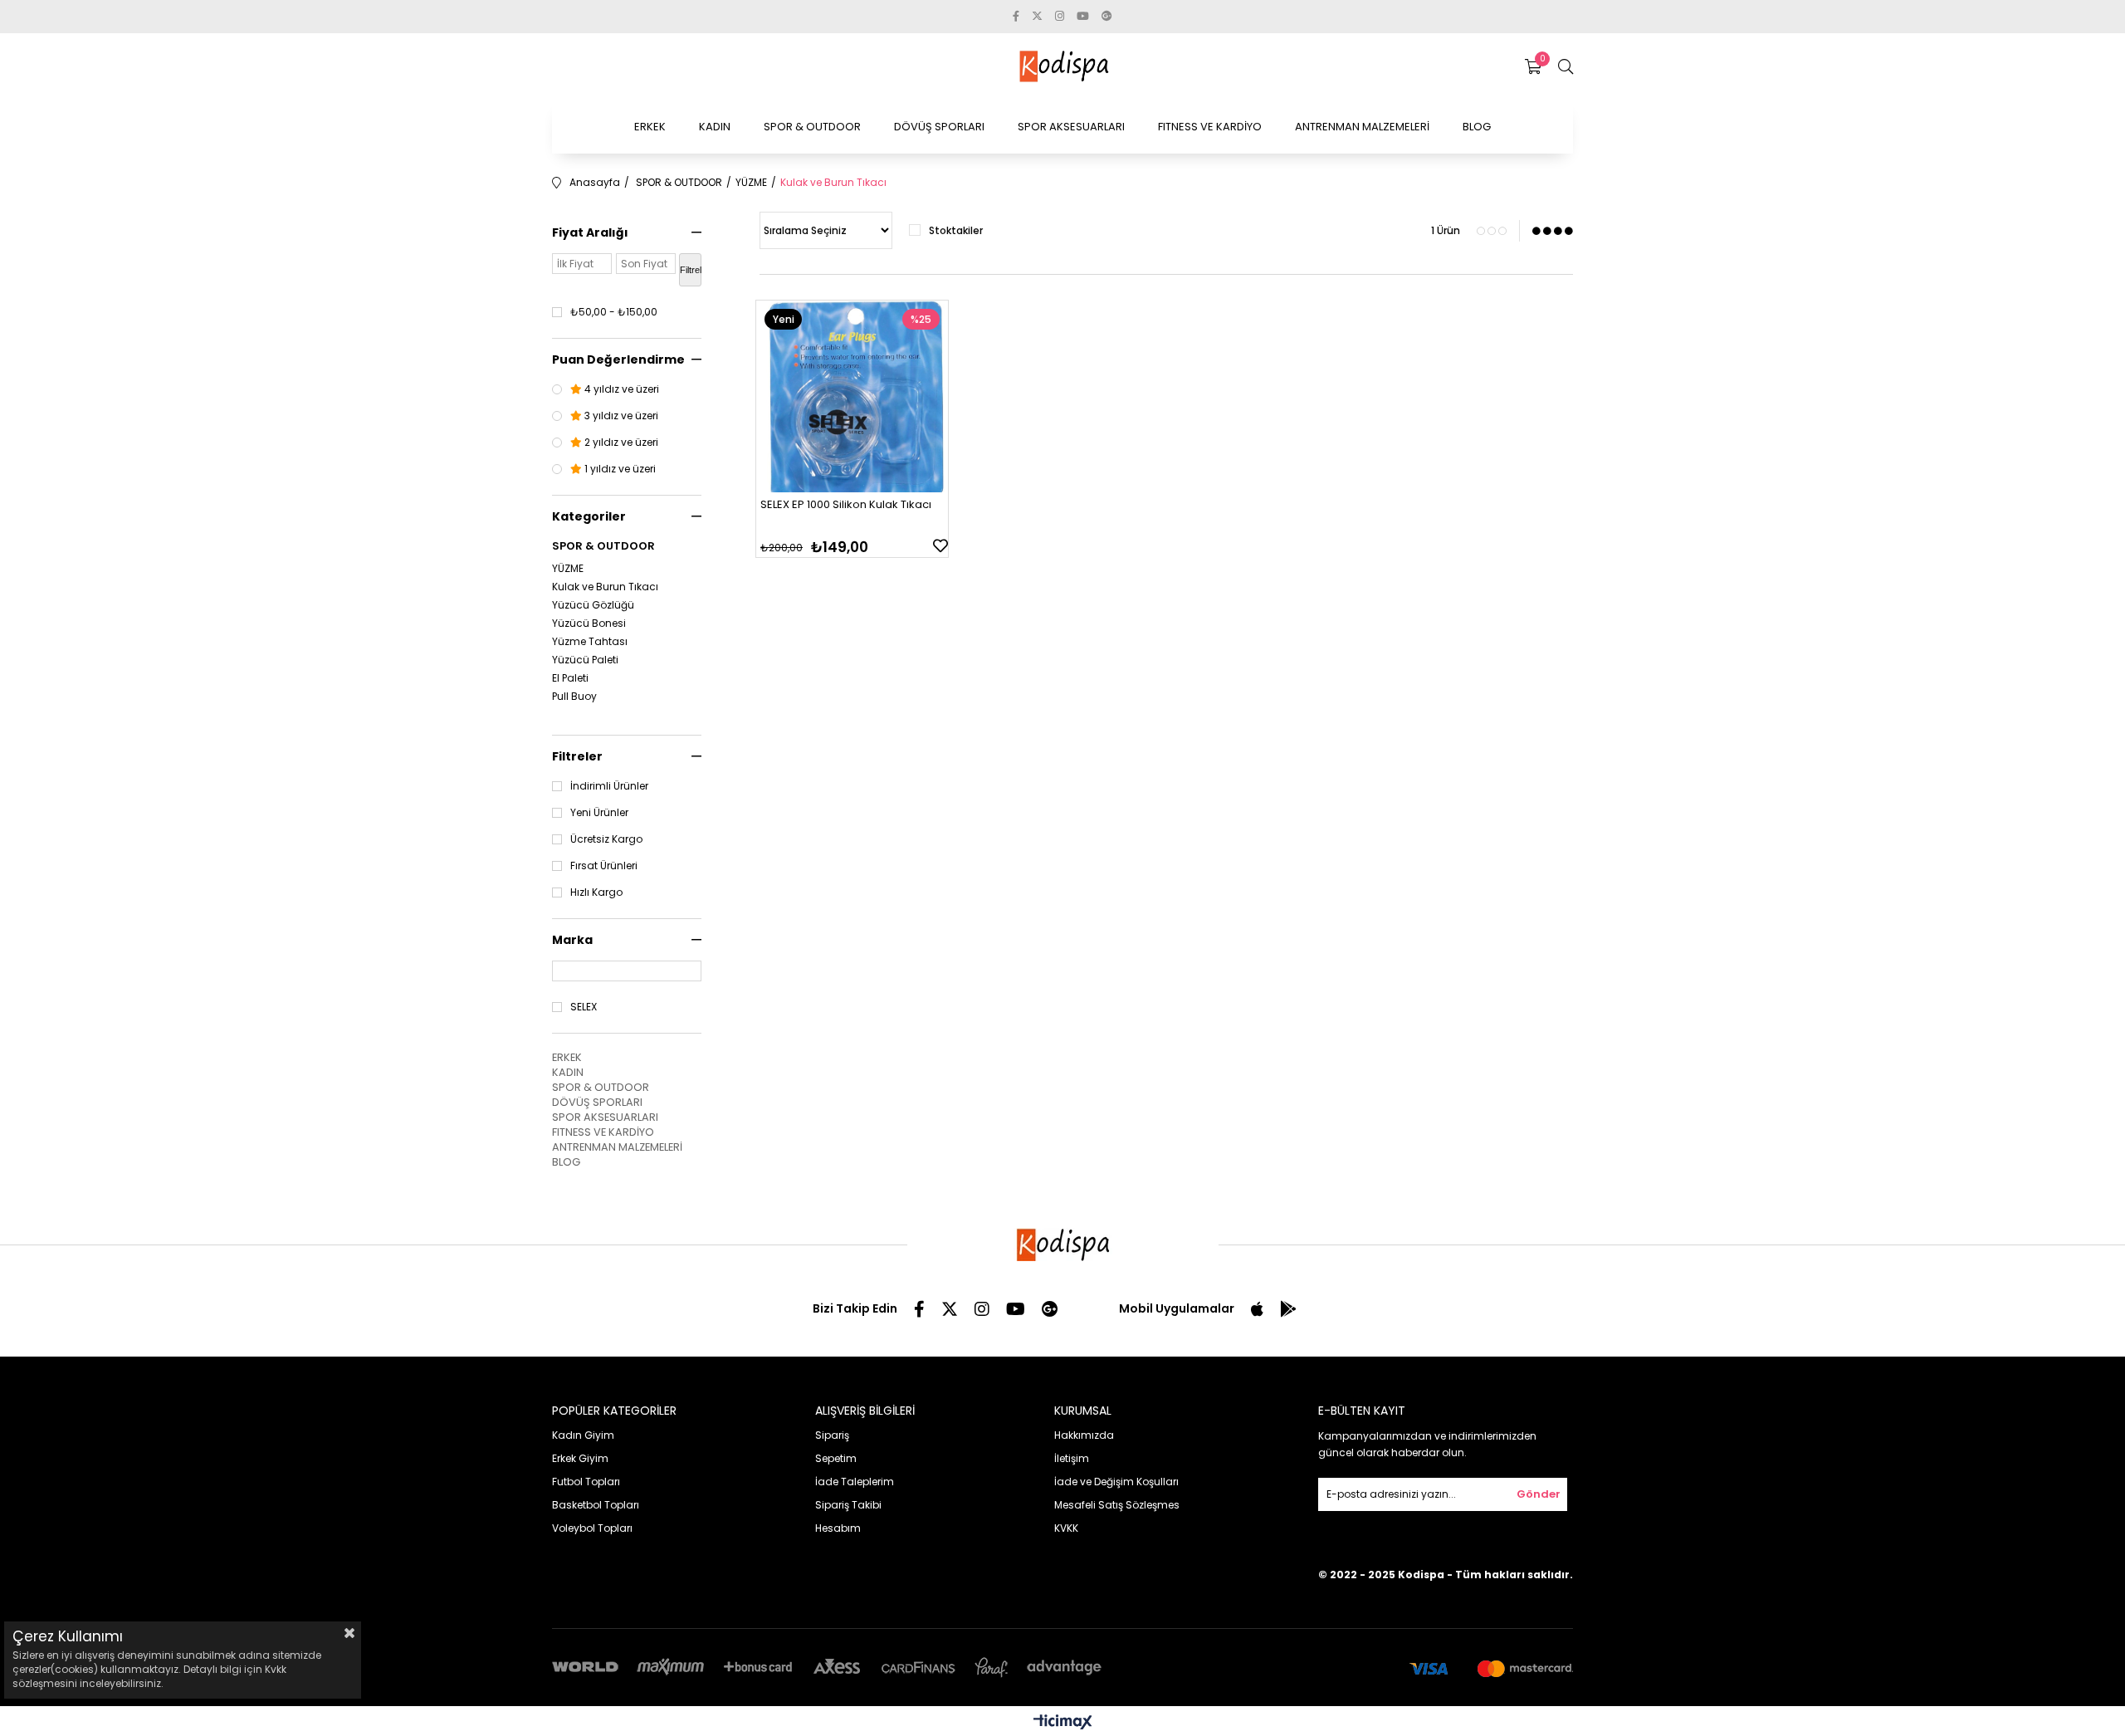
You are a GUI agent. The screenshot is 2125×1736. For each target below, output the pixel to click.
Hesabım (838, 1528)
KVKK (1066, 1528)
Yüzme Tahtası (590, 642)
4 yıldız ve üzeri (620, 389)
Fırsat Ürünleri (604, 866)
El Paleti (570, 678)
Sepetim (836, 1458)
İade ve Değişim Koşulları (1116, 1482)
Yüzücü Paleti (585, 660)
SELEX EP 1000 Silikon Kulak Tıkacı (846, 504)
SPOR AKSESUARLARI (1071, 127)
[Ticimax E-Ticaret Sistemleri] (1063, 1723)
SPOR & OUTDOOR (812, 127)
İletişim (1072, 1458)
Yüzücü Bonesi (589, 623)
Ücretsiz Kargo (606, 839)
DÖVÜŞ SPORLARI (939, 127)
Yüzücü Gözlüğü (593, 605)
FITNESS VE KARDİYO (1210, 127)
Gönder (1539, 1494)
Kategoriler (589, 516)
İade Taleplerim (855, 1482)
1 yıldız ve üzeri (619, 469)
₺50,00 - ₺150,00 (614, 312)
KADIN (715, 127)
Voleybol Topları (592, 1528)
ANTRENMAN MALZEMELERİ (1362, 127)
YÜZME (568, 569)
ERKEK (650, 127)
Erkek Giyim (580, 1458)
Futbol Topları (586, 1482)
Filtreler (577, 756)
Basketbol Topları (596, 1505)
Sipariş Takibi (848, 1505)
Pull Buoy (574, 697)
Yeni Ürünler (599, 813)
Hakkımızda (1084, 1435)
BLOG (1477, 127)
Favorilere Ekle (940, 545)
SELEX (584, 1007)
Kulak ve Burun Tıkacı (605, 587)
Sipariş (832, 1435)
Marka (572, 940)
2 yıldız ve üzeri (620, 443)
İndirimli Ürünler (609, 786)
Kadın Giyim (583, 1435)
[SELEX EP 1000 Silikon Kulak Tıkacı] (852, 396)
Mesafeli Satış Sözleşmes (1117, 1505)
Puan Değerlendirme (618, 359)
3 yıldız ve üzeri (620, 416)
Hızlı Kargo (596, 892)
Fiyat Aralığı (590, 232)
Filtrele (691, 270)
